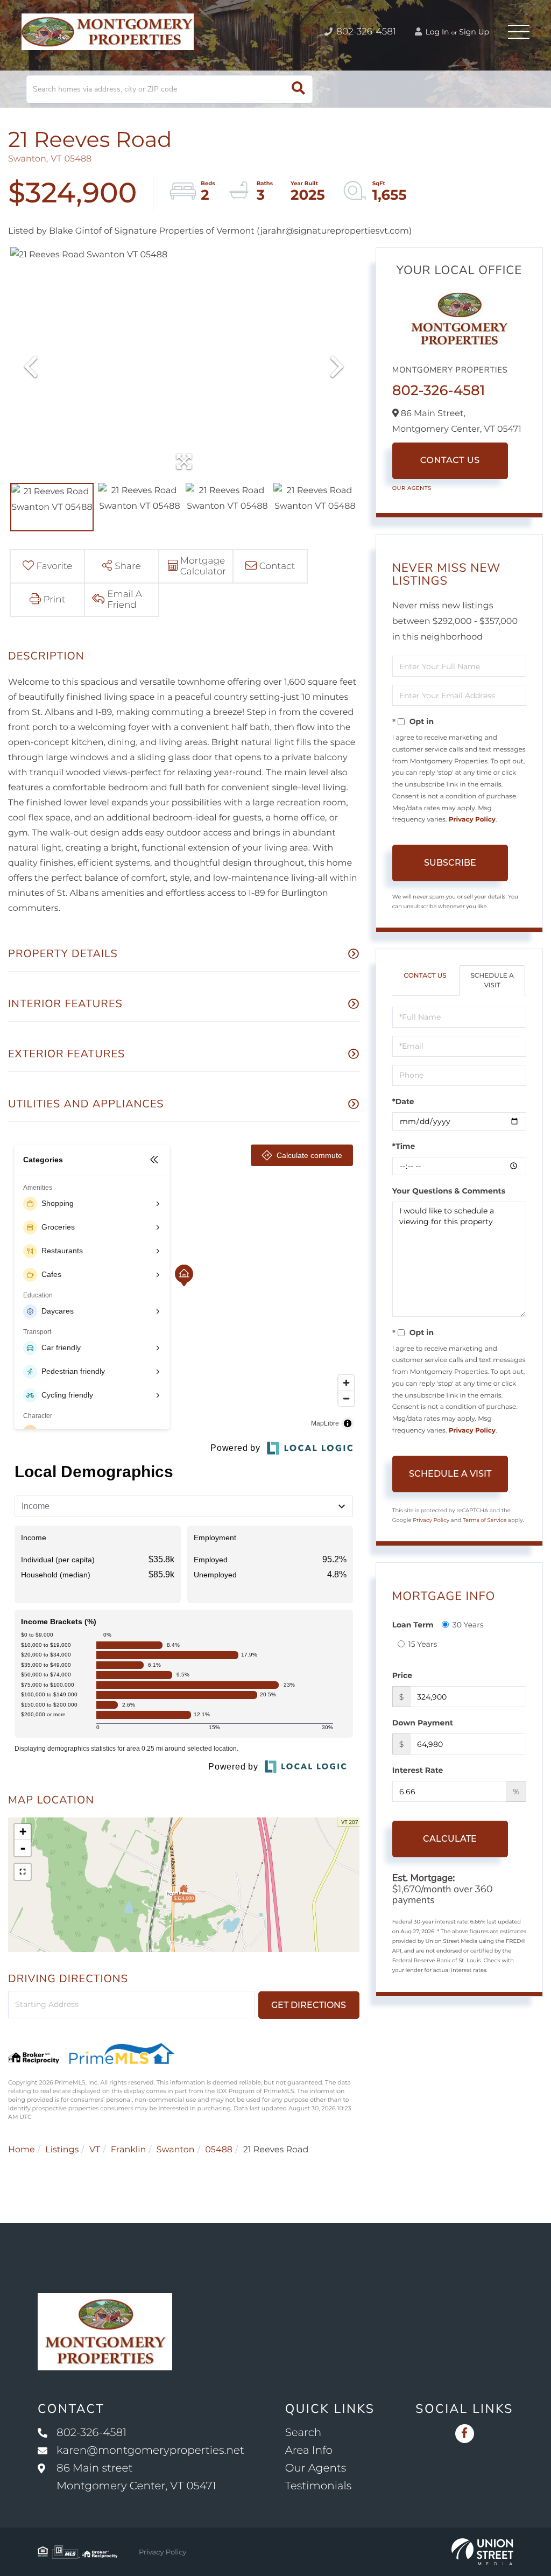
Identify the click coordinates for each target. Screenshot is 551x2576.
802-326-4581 (365, 32)
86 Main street (136, 2477)
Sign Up (474, 32)
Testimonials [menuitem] (319, 2486)
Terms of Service (485, 1520)
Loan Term (413, 1625)
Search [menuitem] (303, 2433)
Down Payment (423, 1723)
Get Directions (309, 2005)
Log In (436, 32)
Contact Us (450, 461)
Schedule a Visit (492, 980)
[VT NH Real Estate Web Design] (482, 2552)
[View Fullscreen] (23, 1872)
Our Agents (412, 488)
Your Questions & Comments (449, 1191)
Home (22, 2150)
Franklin (129, 2150)
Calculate (450, 1839)
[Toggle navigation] (519, 32)
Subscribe (450, 863)
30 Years (468, 1625)
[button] (298, 89)
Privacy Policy (472, 820)
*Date (403, 1101)
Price (402, 1675)
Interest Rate (418, 1770)
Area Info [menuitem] (309, 2451)
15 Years (423, 1644)
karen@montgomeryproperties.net (150, 2451)
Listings (62, 2150)
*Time (404, 1146)
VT (95, 2150)
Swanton (176, 2150)
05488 (219, 2150)
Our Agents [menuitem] (316, 2468)
